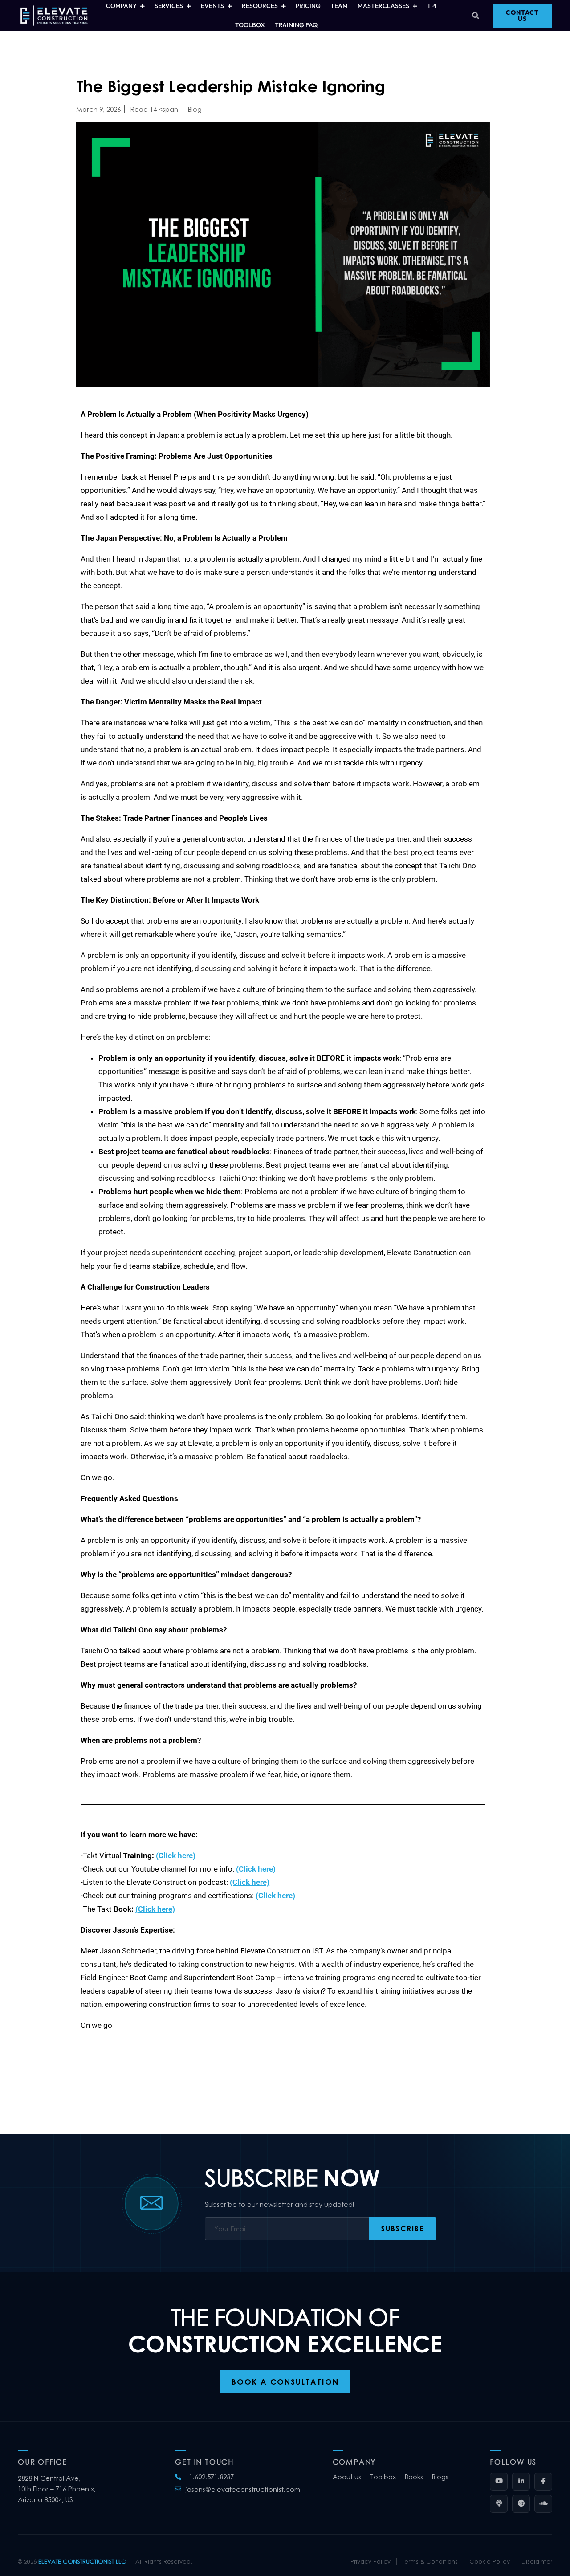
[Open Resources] (283, 6)
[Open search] (476, 16)
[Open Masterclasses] (415, 6)
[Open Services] (189, 6)
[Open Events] (230, 6)
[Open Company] (142, 6)
